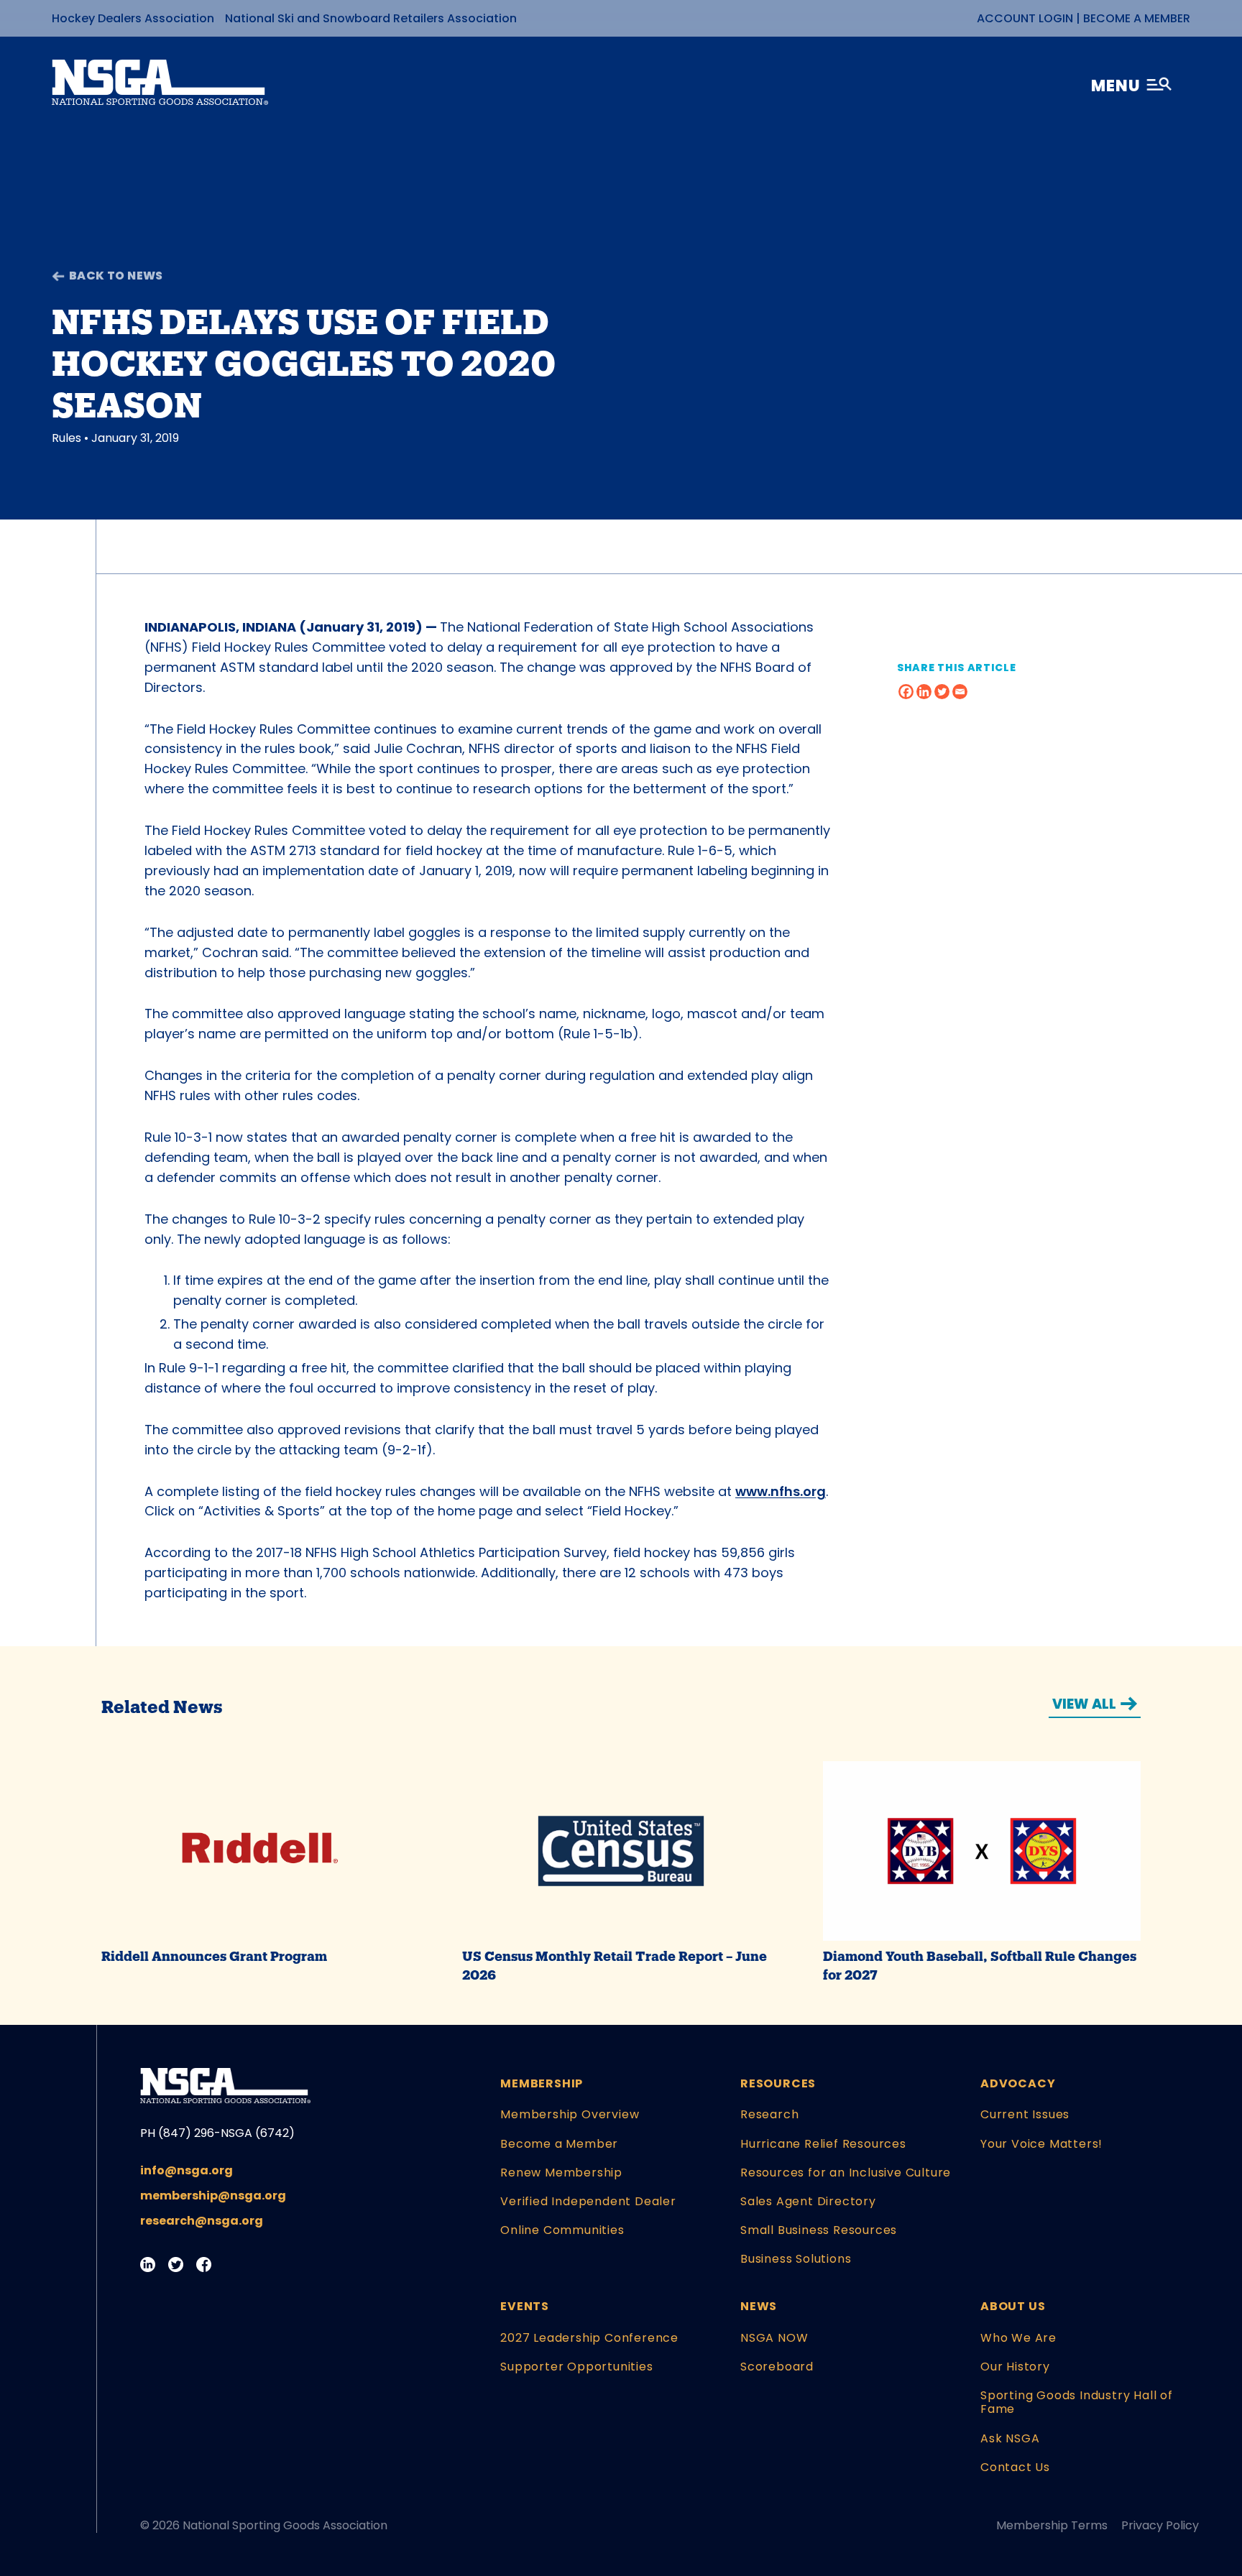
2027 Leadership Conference (589, 2338)
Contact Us (1015, 2467)
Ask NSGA (1010, 2438)
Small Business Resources (819, 2230)
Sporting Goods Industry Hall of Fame (1077, 2402)
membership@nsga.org (213, 2196)
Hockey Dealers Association (133, 18)
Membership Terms (1052, 2525)
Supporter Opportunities (576, 2367)
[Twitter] (942, 692)
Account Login (1025, 18)
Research (769, 2114)
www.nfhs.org (781, 1491)
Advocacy (1018, 2083)
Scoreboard (777, 2367)
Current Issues (1025, 2114)
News (759, 2306)
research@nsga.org (202, 2221)
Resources (778, 2083)
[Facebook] (906, 692)
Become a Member (1137, 18)
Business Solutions (796, 2259)
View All (1084, 1704)
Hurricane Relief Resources (823, 2144)
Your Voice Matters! (1041, 2144)
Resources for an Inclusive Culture (846, 2173)
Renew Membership (561, 2173)
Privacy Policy (1160, 2525)
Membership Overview (570, 2114)
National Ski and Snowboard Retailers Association (371, 18)
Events (525, 2306)
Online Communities (562, 2230)
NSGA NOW (774, 2338)
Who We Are (1018, 2338)
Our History (1015, 2367)
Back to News (116, 276)
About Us (1013, 2306)
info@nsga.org (187, 2170)
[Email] (960, 692)
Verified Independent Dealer (588, 2201)
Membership (542, 2083)
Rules (66, 438)
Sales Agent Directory (808, 2201)
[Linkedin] (924, 692)
